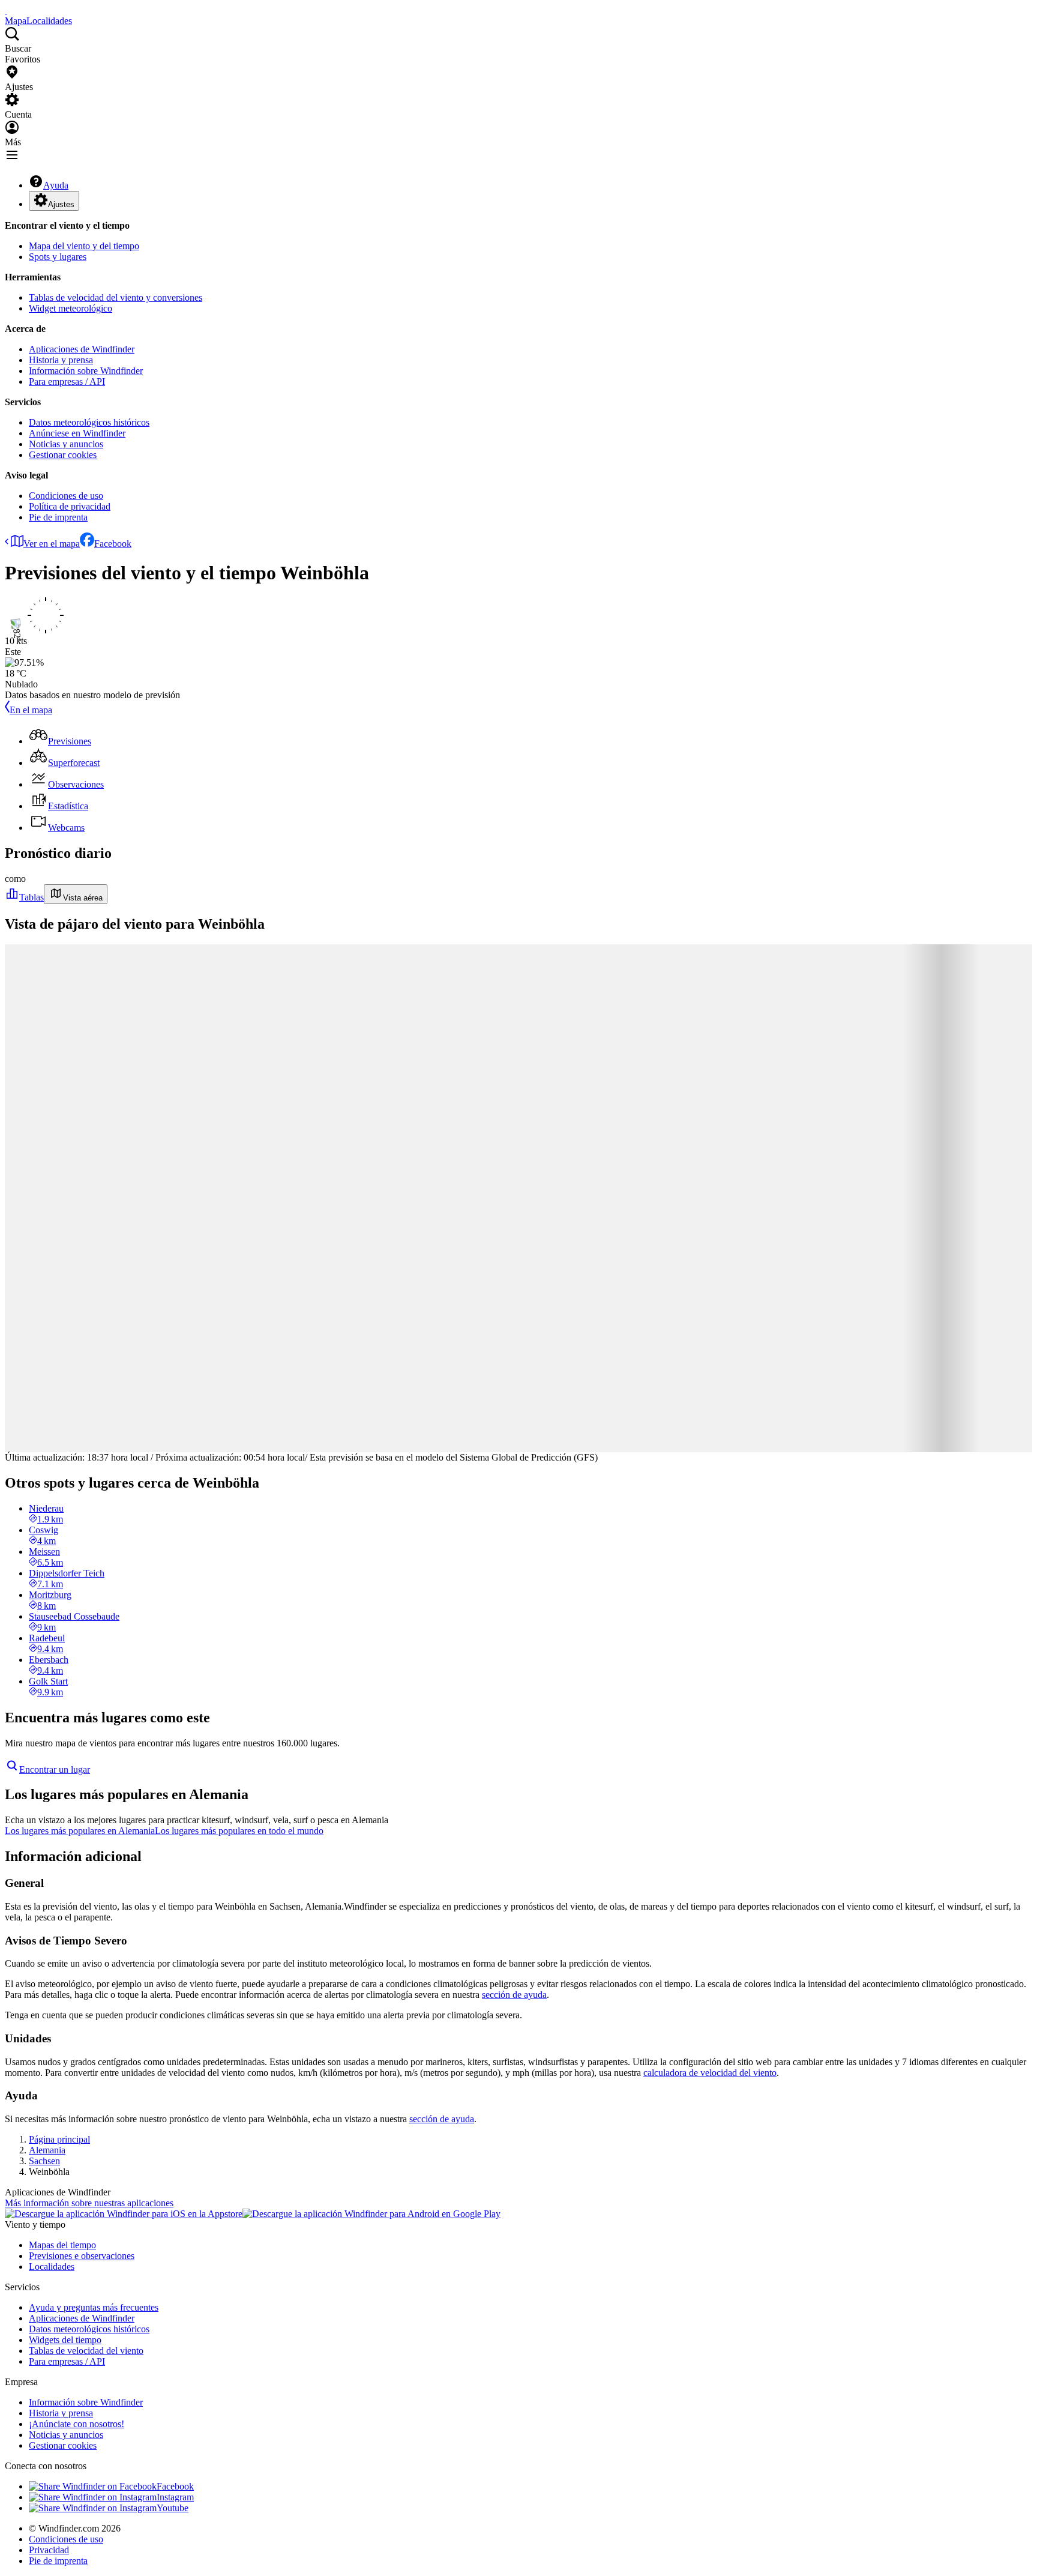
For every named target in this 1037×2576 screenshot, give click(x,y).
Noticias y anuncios (66, 444)
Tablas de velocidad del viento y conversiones (116, 297)
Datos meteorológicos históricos (89, 422)
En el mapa (31, 710)
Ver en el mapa (52, 544)
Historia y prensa (61, 360)
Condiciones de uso (66, 496)
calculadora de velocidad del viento (710, 2073)
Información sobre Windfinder (86, 371)
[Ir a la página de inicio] (6, 10)
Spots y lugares (58, 257)
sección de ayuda (514, 1995)
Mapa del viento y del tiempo (84, 246)
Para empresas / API (67, 382)
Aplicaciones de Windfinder (82, 349)
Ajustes (61, 204)
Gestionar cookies (63, 455)
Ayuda (56, 185)
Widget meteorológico (71, 308)
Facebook (113, 544)
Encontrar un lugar (55, 1769)
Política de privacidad (70, 506)
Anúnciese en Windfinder (77, 433)
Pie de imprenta (58, 517)
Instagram (175, 2497)
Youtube (173, 2508)
